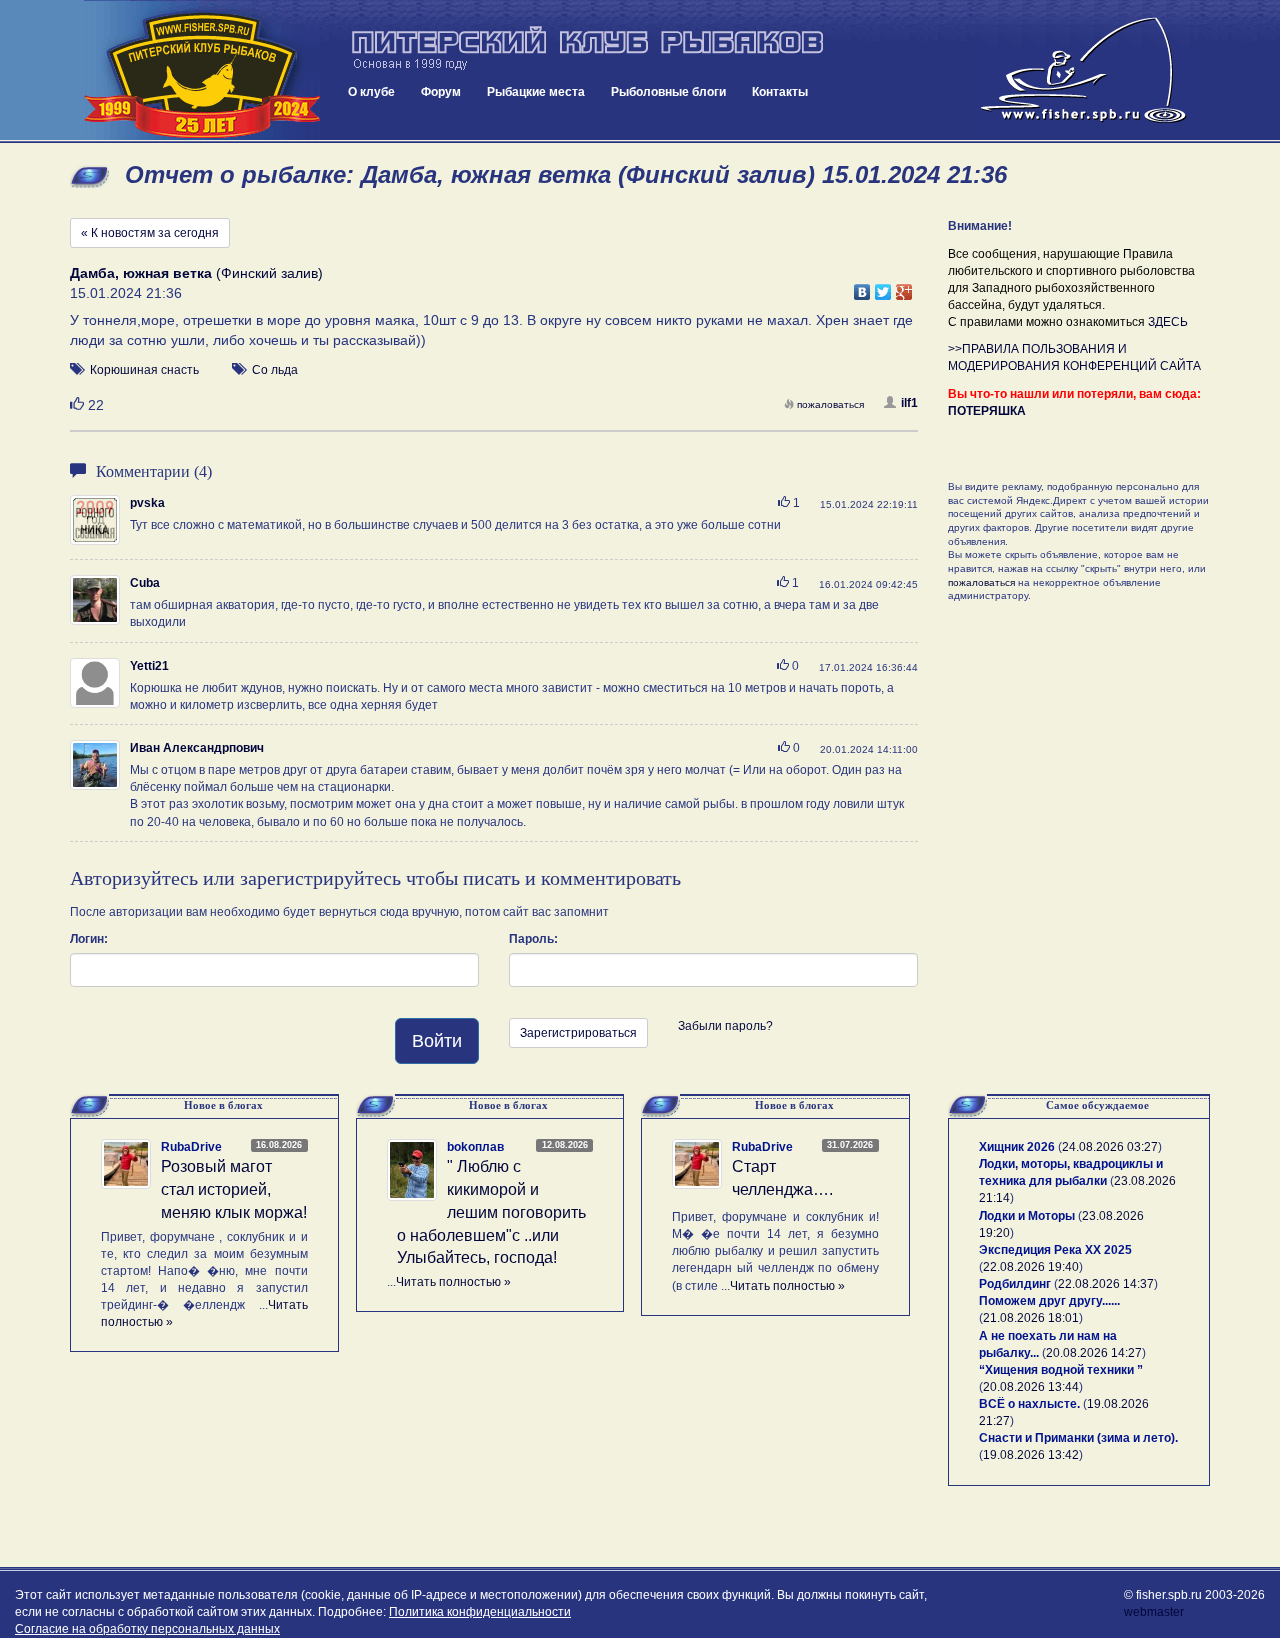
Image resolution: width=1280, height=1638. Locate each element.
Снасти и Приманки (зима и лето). (1078, 1438)
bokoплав (475, 1147)
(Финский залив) (196, 273)
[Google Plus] (904, 287)
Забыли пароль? (725, 1026)
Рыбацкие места (536, 92)
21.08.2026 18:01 (1031, 1318)
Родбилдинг (1015, 1284)
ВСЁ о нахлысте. (1029, 1404)
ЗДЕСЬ (1168, 322)
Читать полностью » (453, 1282)
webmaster (1154, 1612)
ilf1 (909, 403)
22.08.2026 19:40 (1031, 1267)
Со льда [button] (275, 370)
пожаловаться (830, 404)
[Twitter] (883, 287)
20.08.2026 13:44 (1031, 1387)
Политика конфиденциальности (480, 1612)
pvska (147, 503)
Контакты (780, 92)
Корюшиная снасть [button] (144, 370)
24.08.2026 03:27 (1110, 1147)
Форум (441, 92)
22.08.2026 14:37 (1106, 1284)
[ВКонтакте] (862, 287)
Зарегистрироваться (578, 1033)
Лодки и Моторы (1027, 1216)
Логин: (89, 939)
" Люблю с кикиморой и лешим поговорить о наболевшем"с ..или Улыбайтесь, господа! (491, 1212)
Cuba (145, 583)
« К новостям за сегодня (150, 233)
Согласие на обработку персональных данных (147, 1629)
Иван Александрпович (197, 748)
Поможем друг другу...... (1049, 1301)
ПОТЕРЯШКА (987, 411)
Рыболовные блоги (668, 92)
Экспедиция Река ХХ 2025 (1055, 1250)
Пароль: (533, 939)
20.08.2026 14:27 (1094, 1353)
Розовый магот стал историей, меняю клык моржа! (234, 1189)
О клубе (371, 92)
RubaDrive (191, 1147)
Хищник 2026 (1017, 1147)
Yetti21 (149, 666)
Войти (437, 1041)
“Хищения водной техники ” (1061, 1370)
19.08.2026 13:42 (1031, 1455)
